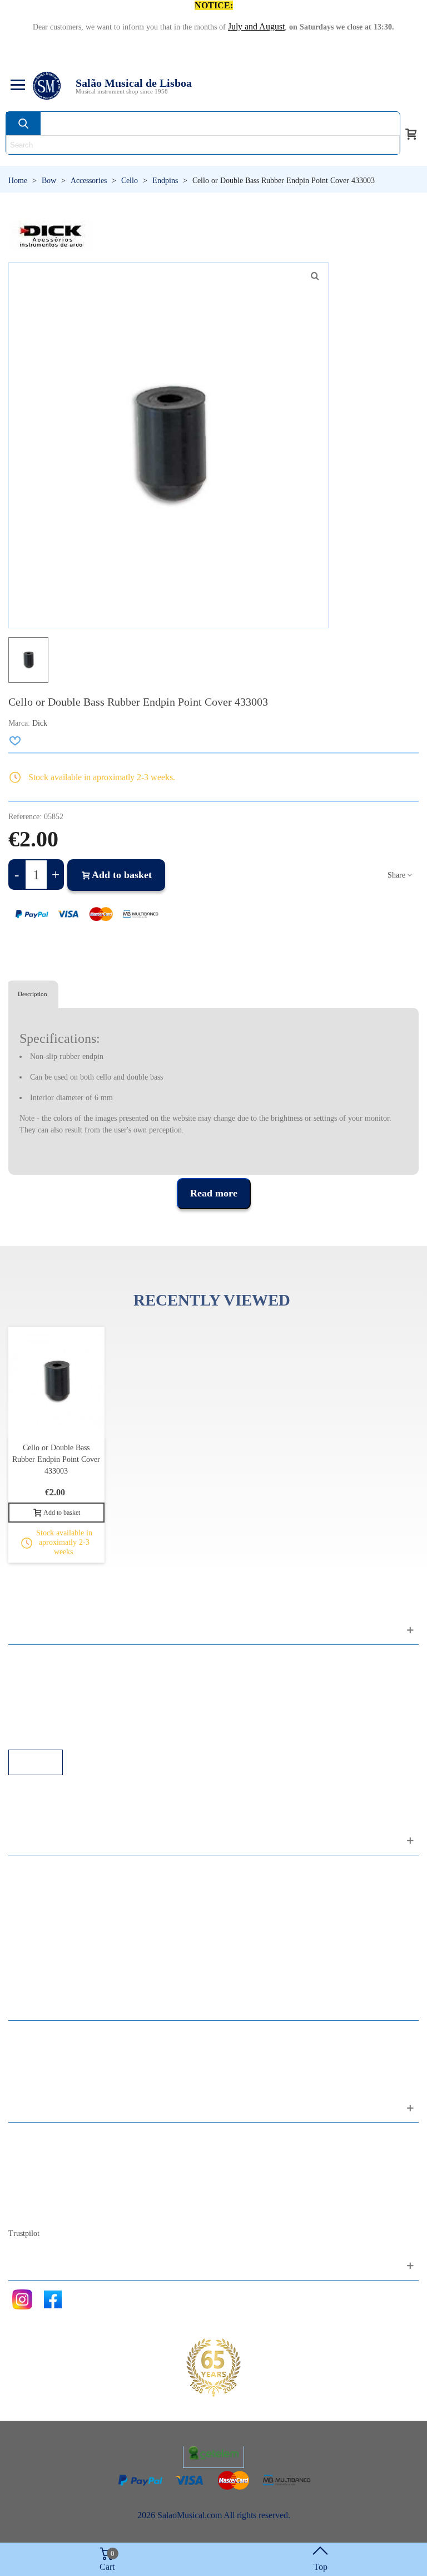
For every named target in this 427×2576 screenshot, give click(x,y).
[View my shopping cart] (411, 133)
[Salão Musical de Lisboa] (47, 86)
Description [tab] (33, 994)
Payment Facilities (51, 1734)
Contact (33, 2137)
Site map (35, 2152)
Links (29, 1674)
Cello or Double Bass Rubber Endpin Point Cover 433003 (56, 1459)
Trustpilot (24, 2233)
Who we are (41, 2167)
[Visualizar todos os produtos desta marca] (51, 236)
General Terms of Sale (59, 1704)
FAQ (28, 1659)
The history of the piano (61, 2197)
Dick (40, 723)
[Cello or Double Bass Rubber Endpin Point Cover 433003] (315, 276)
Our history (39, 2182)
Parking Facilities (50, 1719)
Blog (28, 2212)
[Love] (16, 741)
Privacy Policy (45, 1689)
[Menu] (16, 86)
